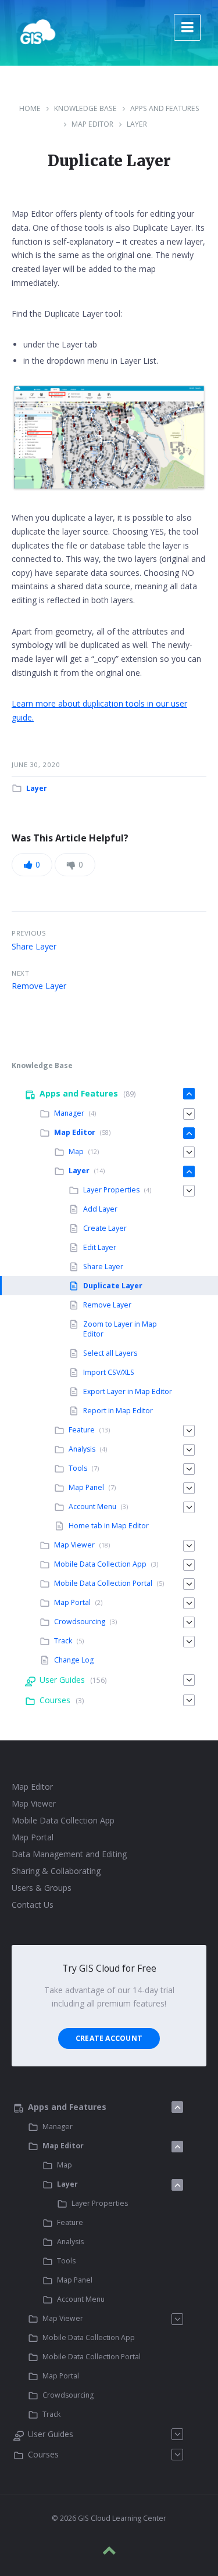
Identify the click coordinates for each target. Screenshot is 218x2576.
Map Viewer (34, 1803)
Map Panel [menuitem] (86, 1487)
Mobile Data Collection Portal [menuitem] (103, 1583)
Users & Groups (42, 1888)
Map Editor (92, 124)
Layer (137, 124)
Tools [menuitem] (78, 1468)
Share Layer (34, 946)
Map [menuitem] (76, 1151)
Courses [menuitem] (55, 1700)
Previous (29, 933)
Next (20, 973)
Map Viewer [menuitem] (74, 1545)
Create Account (109, 2038)
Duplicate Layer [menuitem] (113, 1286)
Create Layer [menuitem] (105, 1228)
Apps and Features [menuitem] (79, 1093)
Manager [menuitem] (69, 1113)
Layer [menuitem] (79, 1171)
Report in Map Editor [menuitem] (118, 1411)
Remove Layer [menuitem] (107, 1305)
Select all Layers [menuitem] (110, 1353)
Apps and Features (165, 108)
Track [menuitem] (63, 1641)
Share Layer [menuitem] (103, 1266)
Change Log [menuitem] (74, 1660)
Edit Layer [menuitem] (100, 1247)
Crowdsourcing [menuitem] (80, 1622)
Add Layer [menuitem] (100, 1209)
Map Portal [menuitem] (72, 1602)
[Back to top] (109, 2550)
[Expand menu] (187, 27)
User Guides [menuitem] (62, 1680)
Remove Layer (39, 986)
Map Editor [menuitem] (75, 1132)
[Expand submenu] (189, 1094)
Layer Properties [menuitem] (111, 1190)
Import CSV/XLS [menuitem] (109, 1372)
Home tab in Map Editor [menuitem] (109, 1526)
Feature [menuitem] (82, 1430)
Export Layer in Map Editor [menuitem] (128, 1391)
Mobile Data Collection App (63, 1820)
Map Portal (33, 1837)
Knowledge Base (85, 108)
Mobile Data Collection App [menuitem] (100, 1564)
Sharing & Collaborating (56, 1871)
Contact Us (33, 1905)
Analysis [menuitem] (82, 1449)
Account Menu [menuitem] (92, 1506)
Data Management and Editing (69, 1854)
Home (30, 108)
